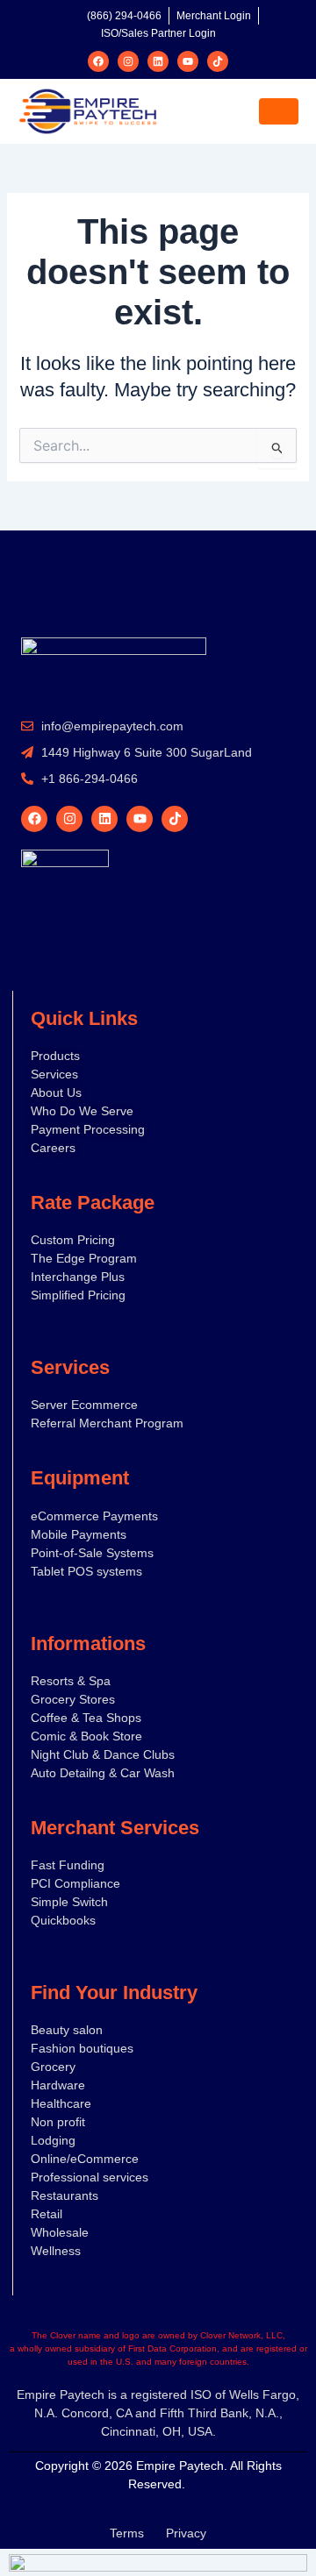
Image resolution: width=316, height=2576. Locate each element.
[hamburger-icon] (279, 111)
